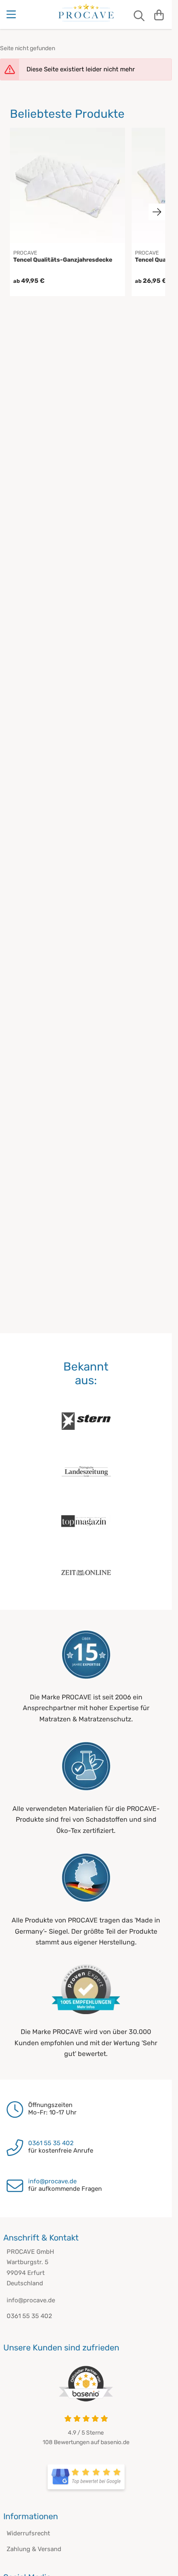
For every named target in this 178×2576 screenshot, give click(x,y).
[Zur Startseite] (86, 12)
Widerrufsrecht (28, 2533)
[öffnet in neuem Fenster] (86, 2477)
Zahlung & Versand (34, 2549)
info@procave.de (52, 2181)
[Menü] (12, 15)
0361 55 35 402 (51, 2143)
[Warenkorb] (159, 15)
